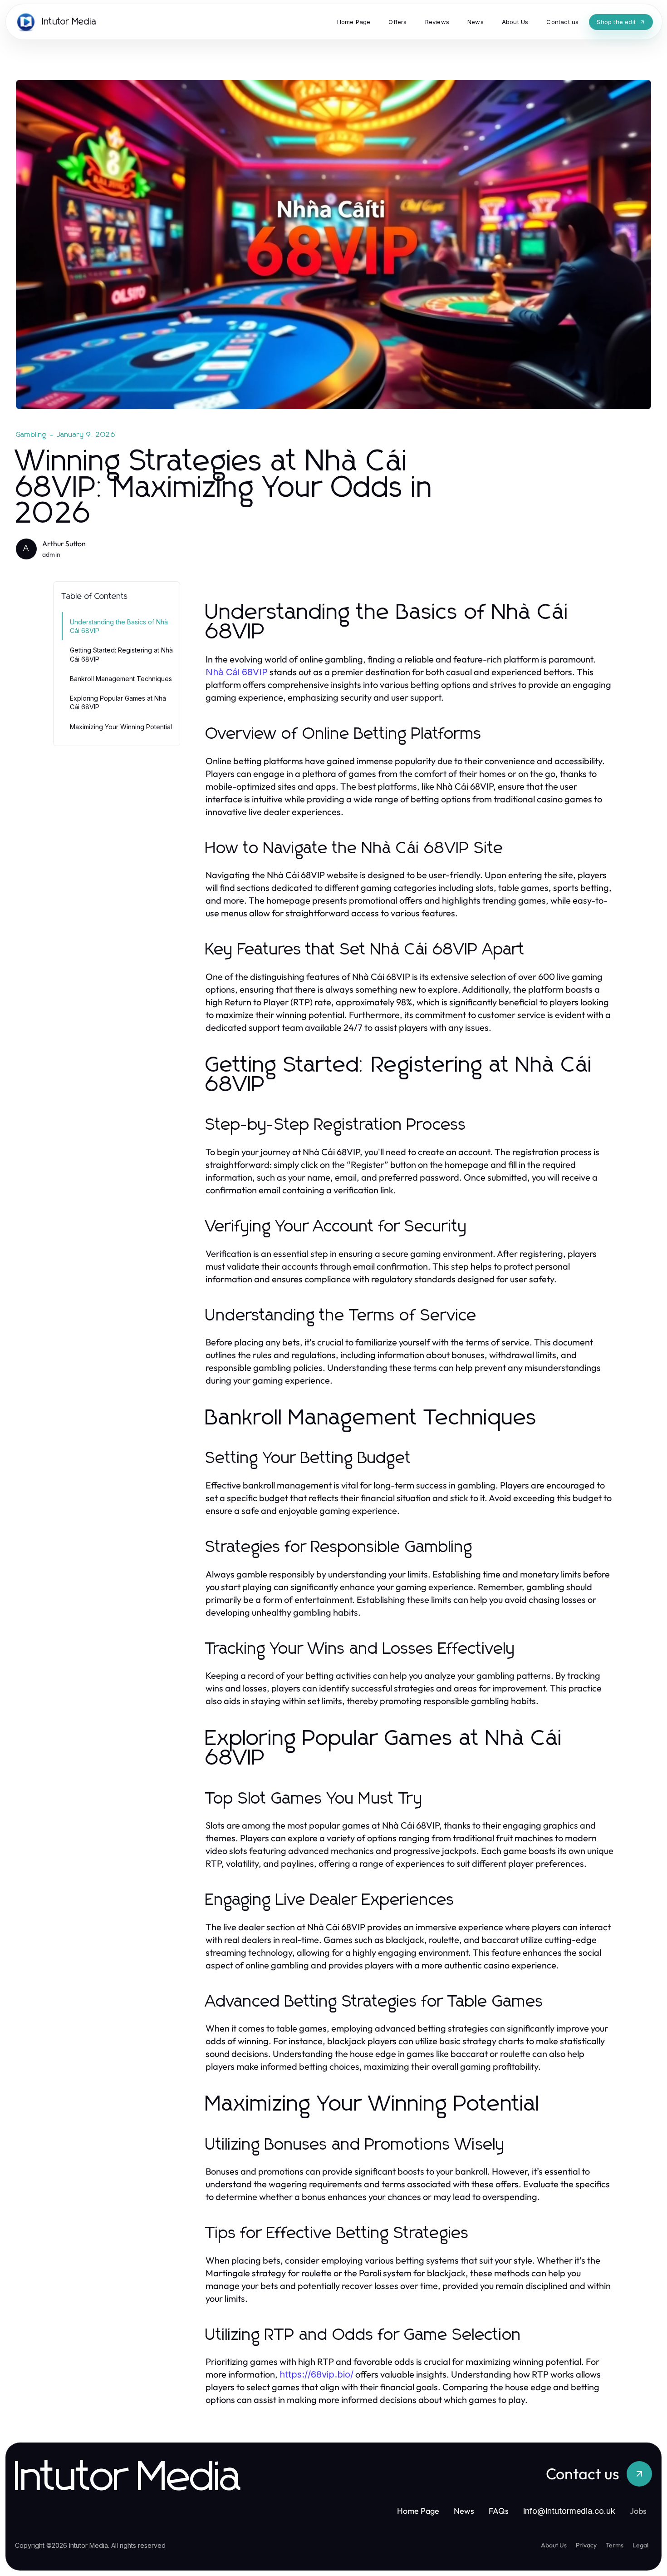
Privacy (586, 2545)
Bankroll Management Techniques (121, 679)
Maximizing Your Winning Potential (121, 727)
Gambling (31, 435)
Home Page (418, 2511)
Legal (640, 2545)
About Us (554, 2545)
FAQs (499, 2511)
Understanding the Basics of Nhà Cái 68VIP (119, 626)
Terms (615, 2545)
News (464, 2511)
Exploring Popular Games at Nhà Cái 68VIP (118, 702)
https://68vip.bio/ (316, 2374)
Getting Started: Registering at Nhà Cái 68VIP (121, 654)
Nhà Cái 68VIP (237, 672)
